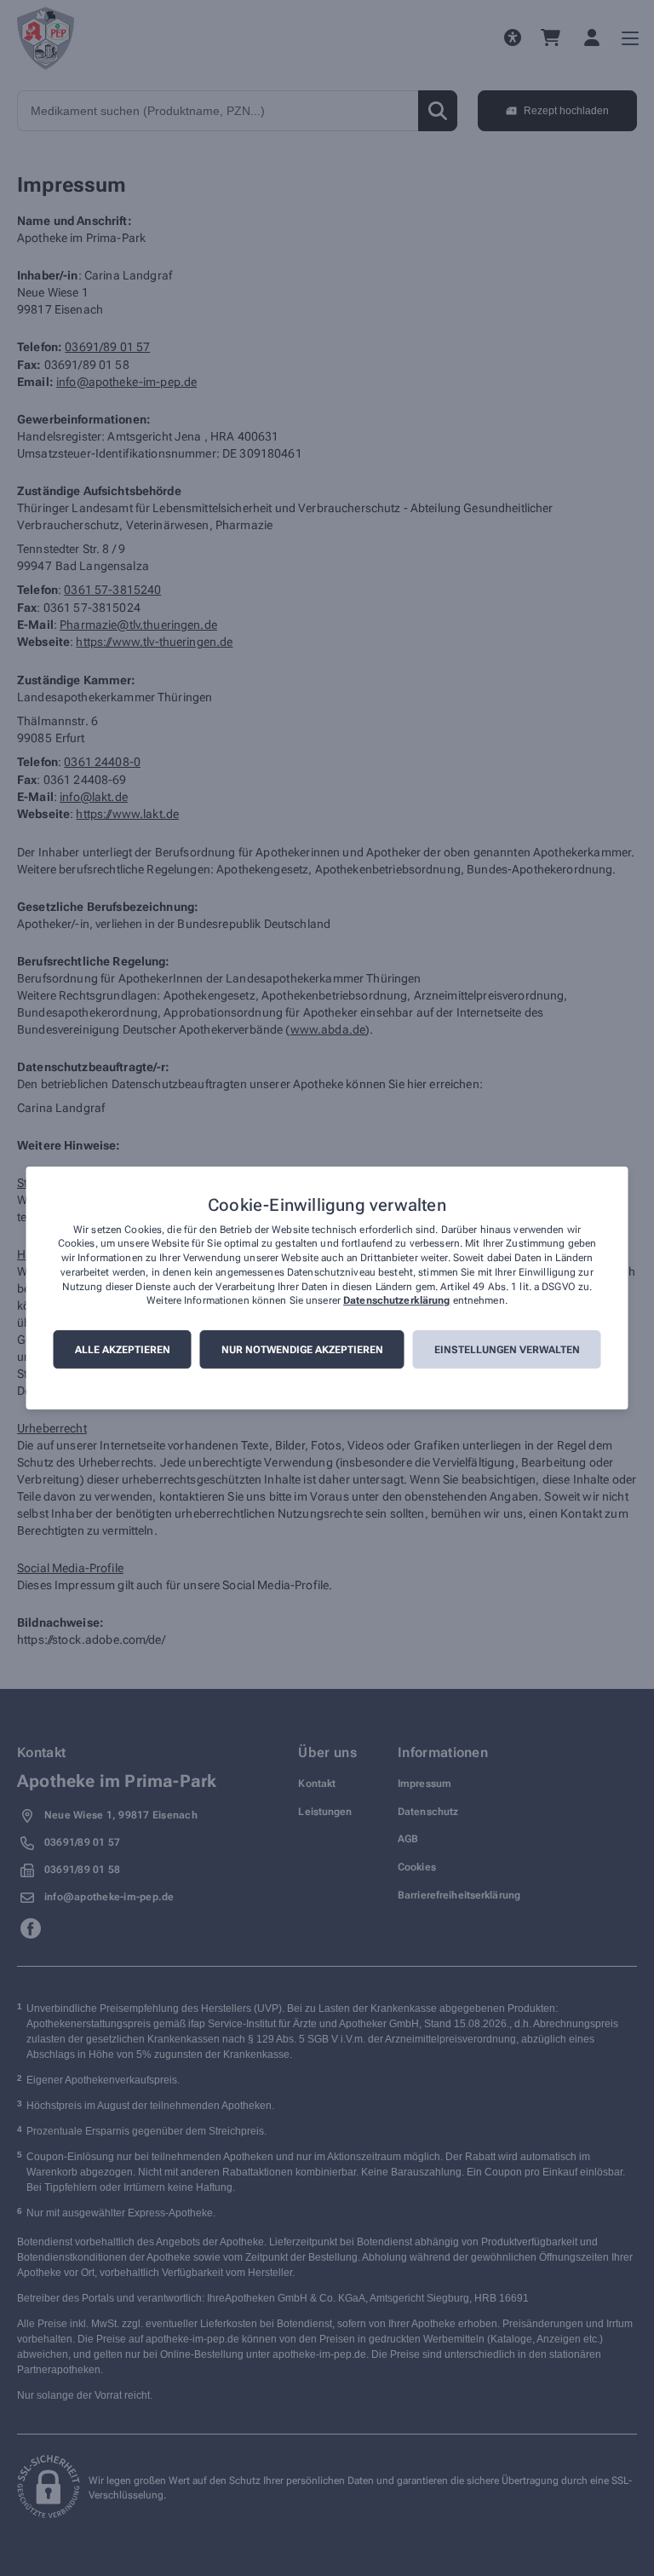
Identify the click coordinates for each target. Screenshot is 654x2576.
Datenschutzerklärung (396, 1301)
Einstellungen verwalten (507, 1350)
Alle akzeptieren (123, 1350)
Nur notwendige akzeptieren (302, 1350)
